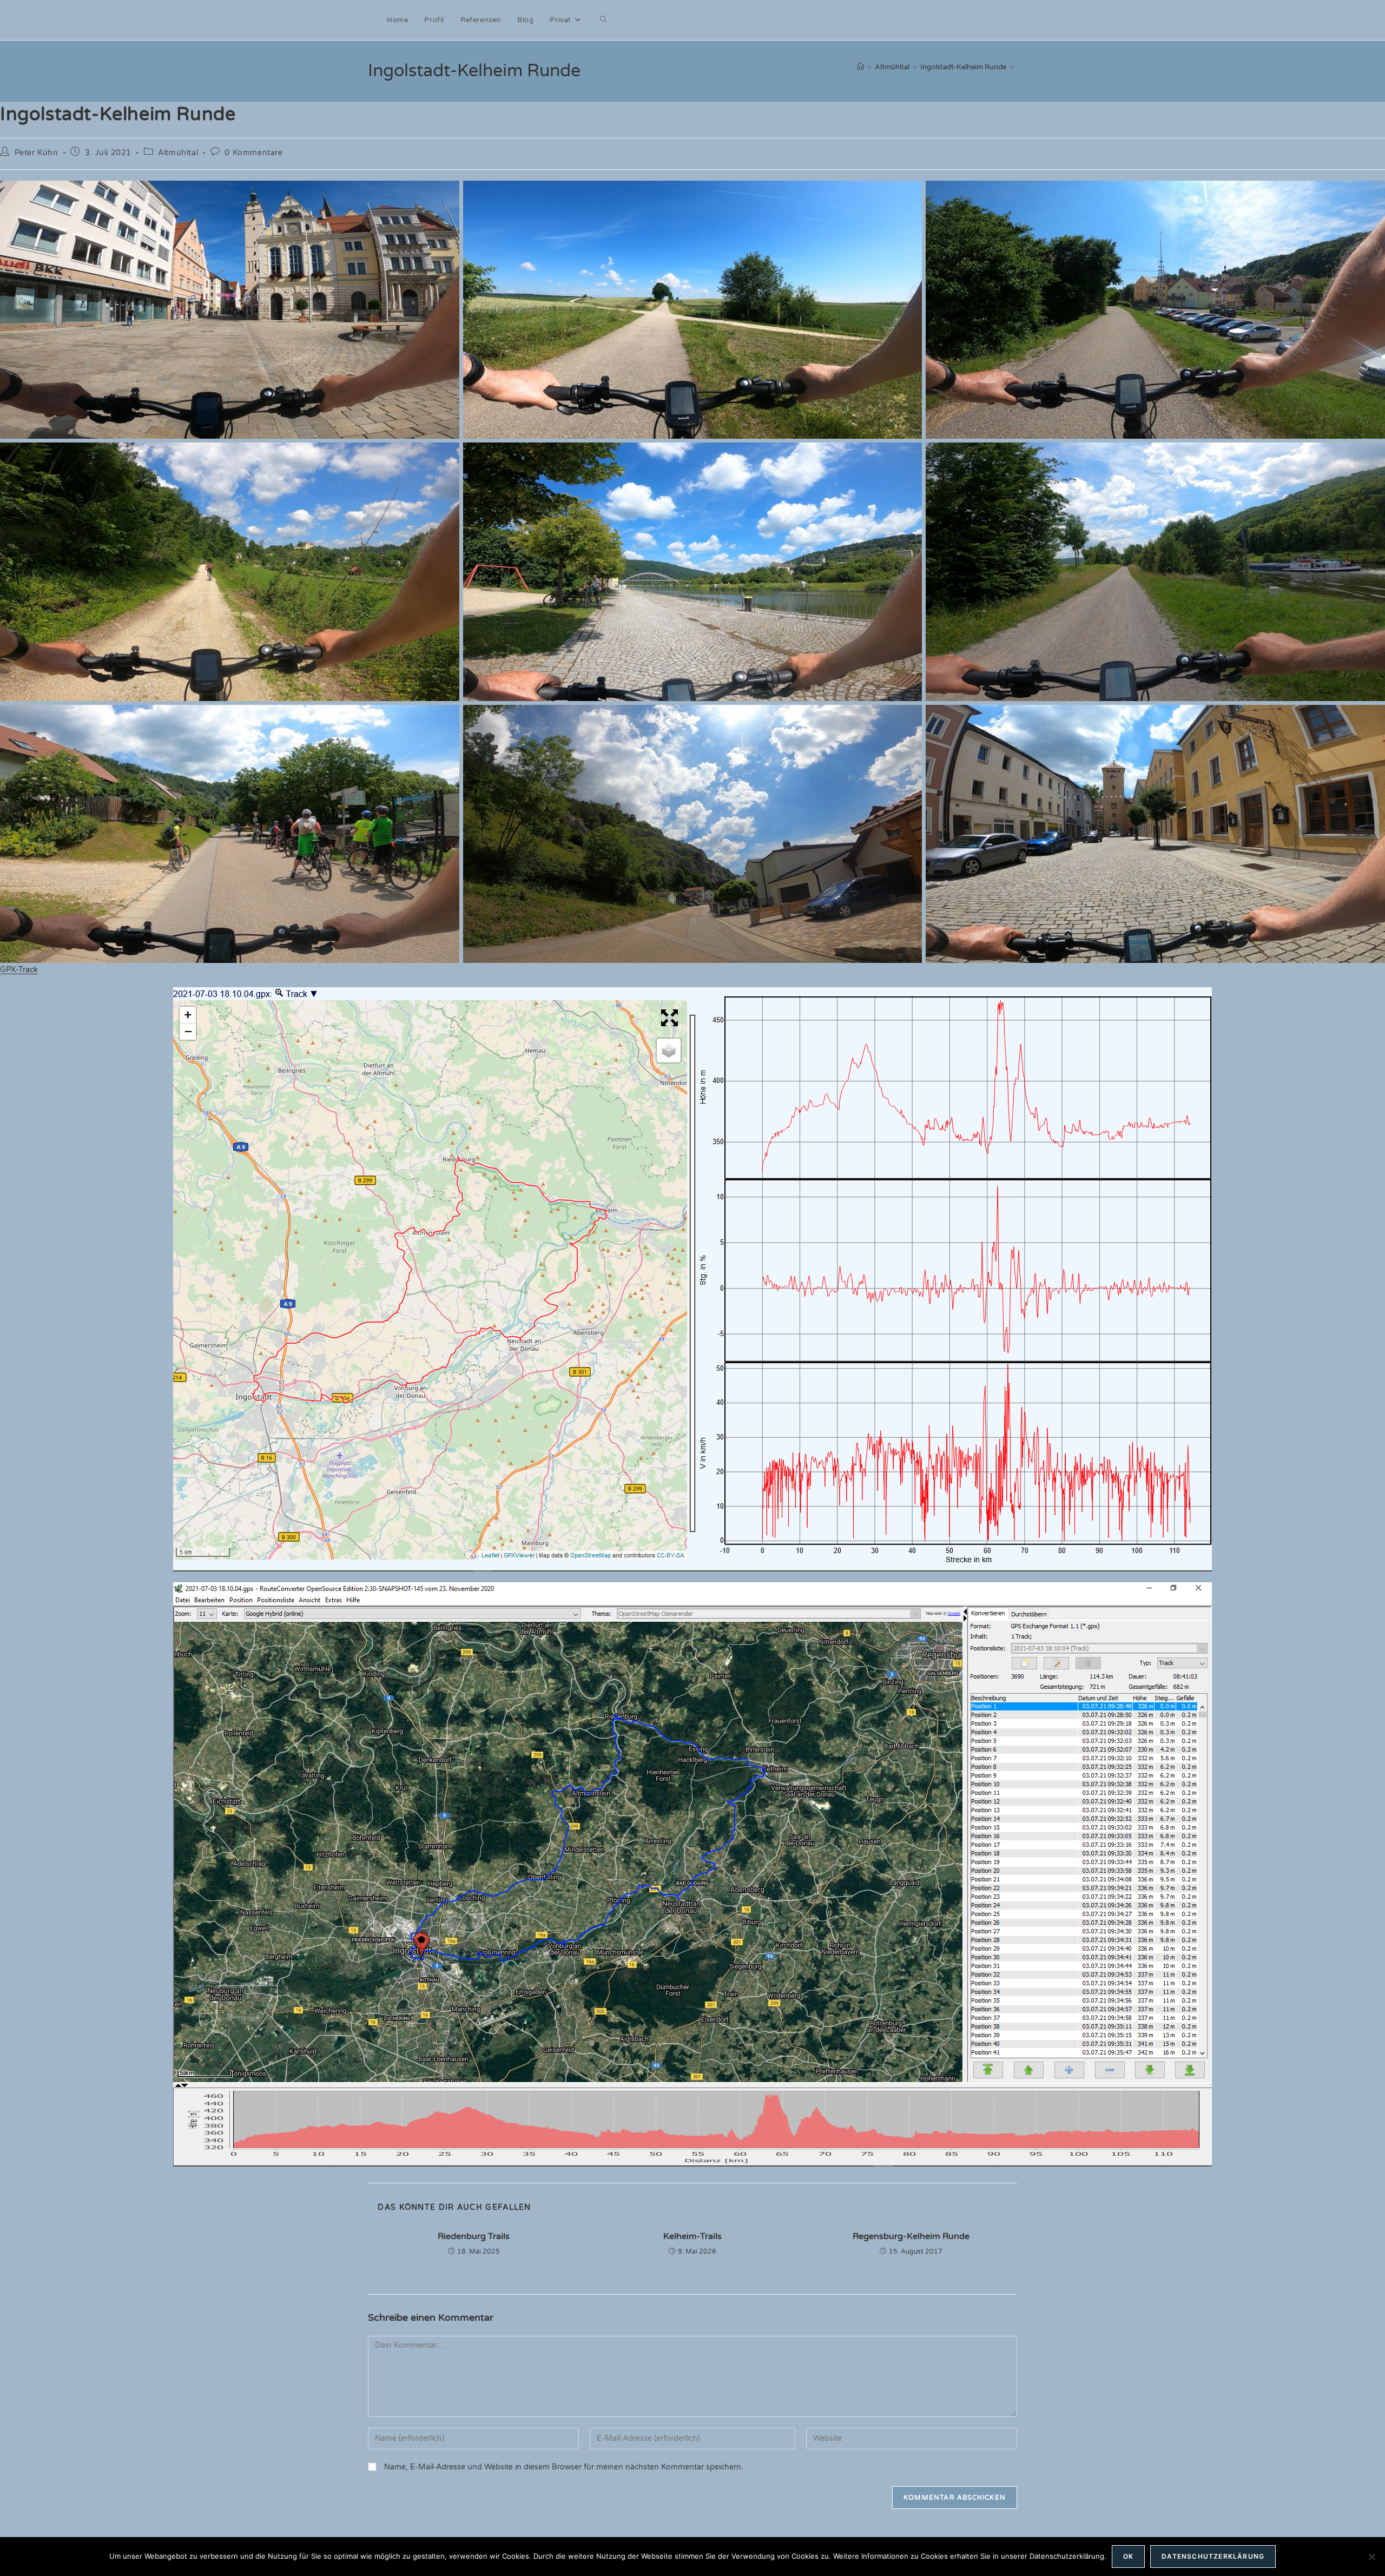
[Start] (860, 67)
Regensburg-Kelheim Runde (911, 2236)
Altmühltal (178, 153)
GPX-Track (19, 970)
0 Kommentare (253, 153)
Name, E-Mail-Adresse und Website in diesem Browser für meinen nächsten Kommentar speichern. (564, 2467)
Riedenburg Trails (474, 2236)
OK (1128, 2556)
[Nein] (1371, 2557)
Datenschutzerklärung (1213, 2556)
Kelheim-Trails (692, 2236)
